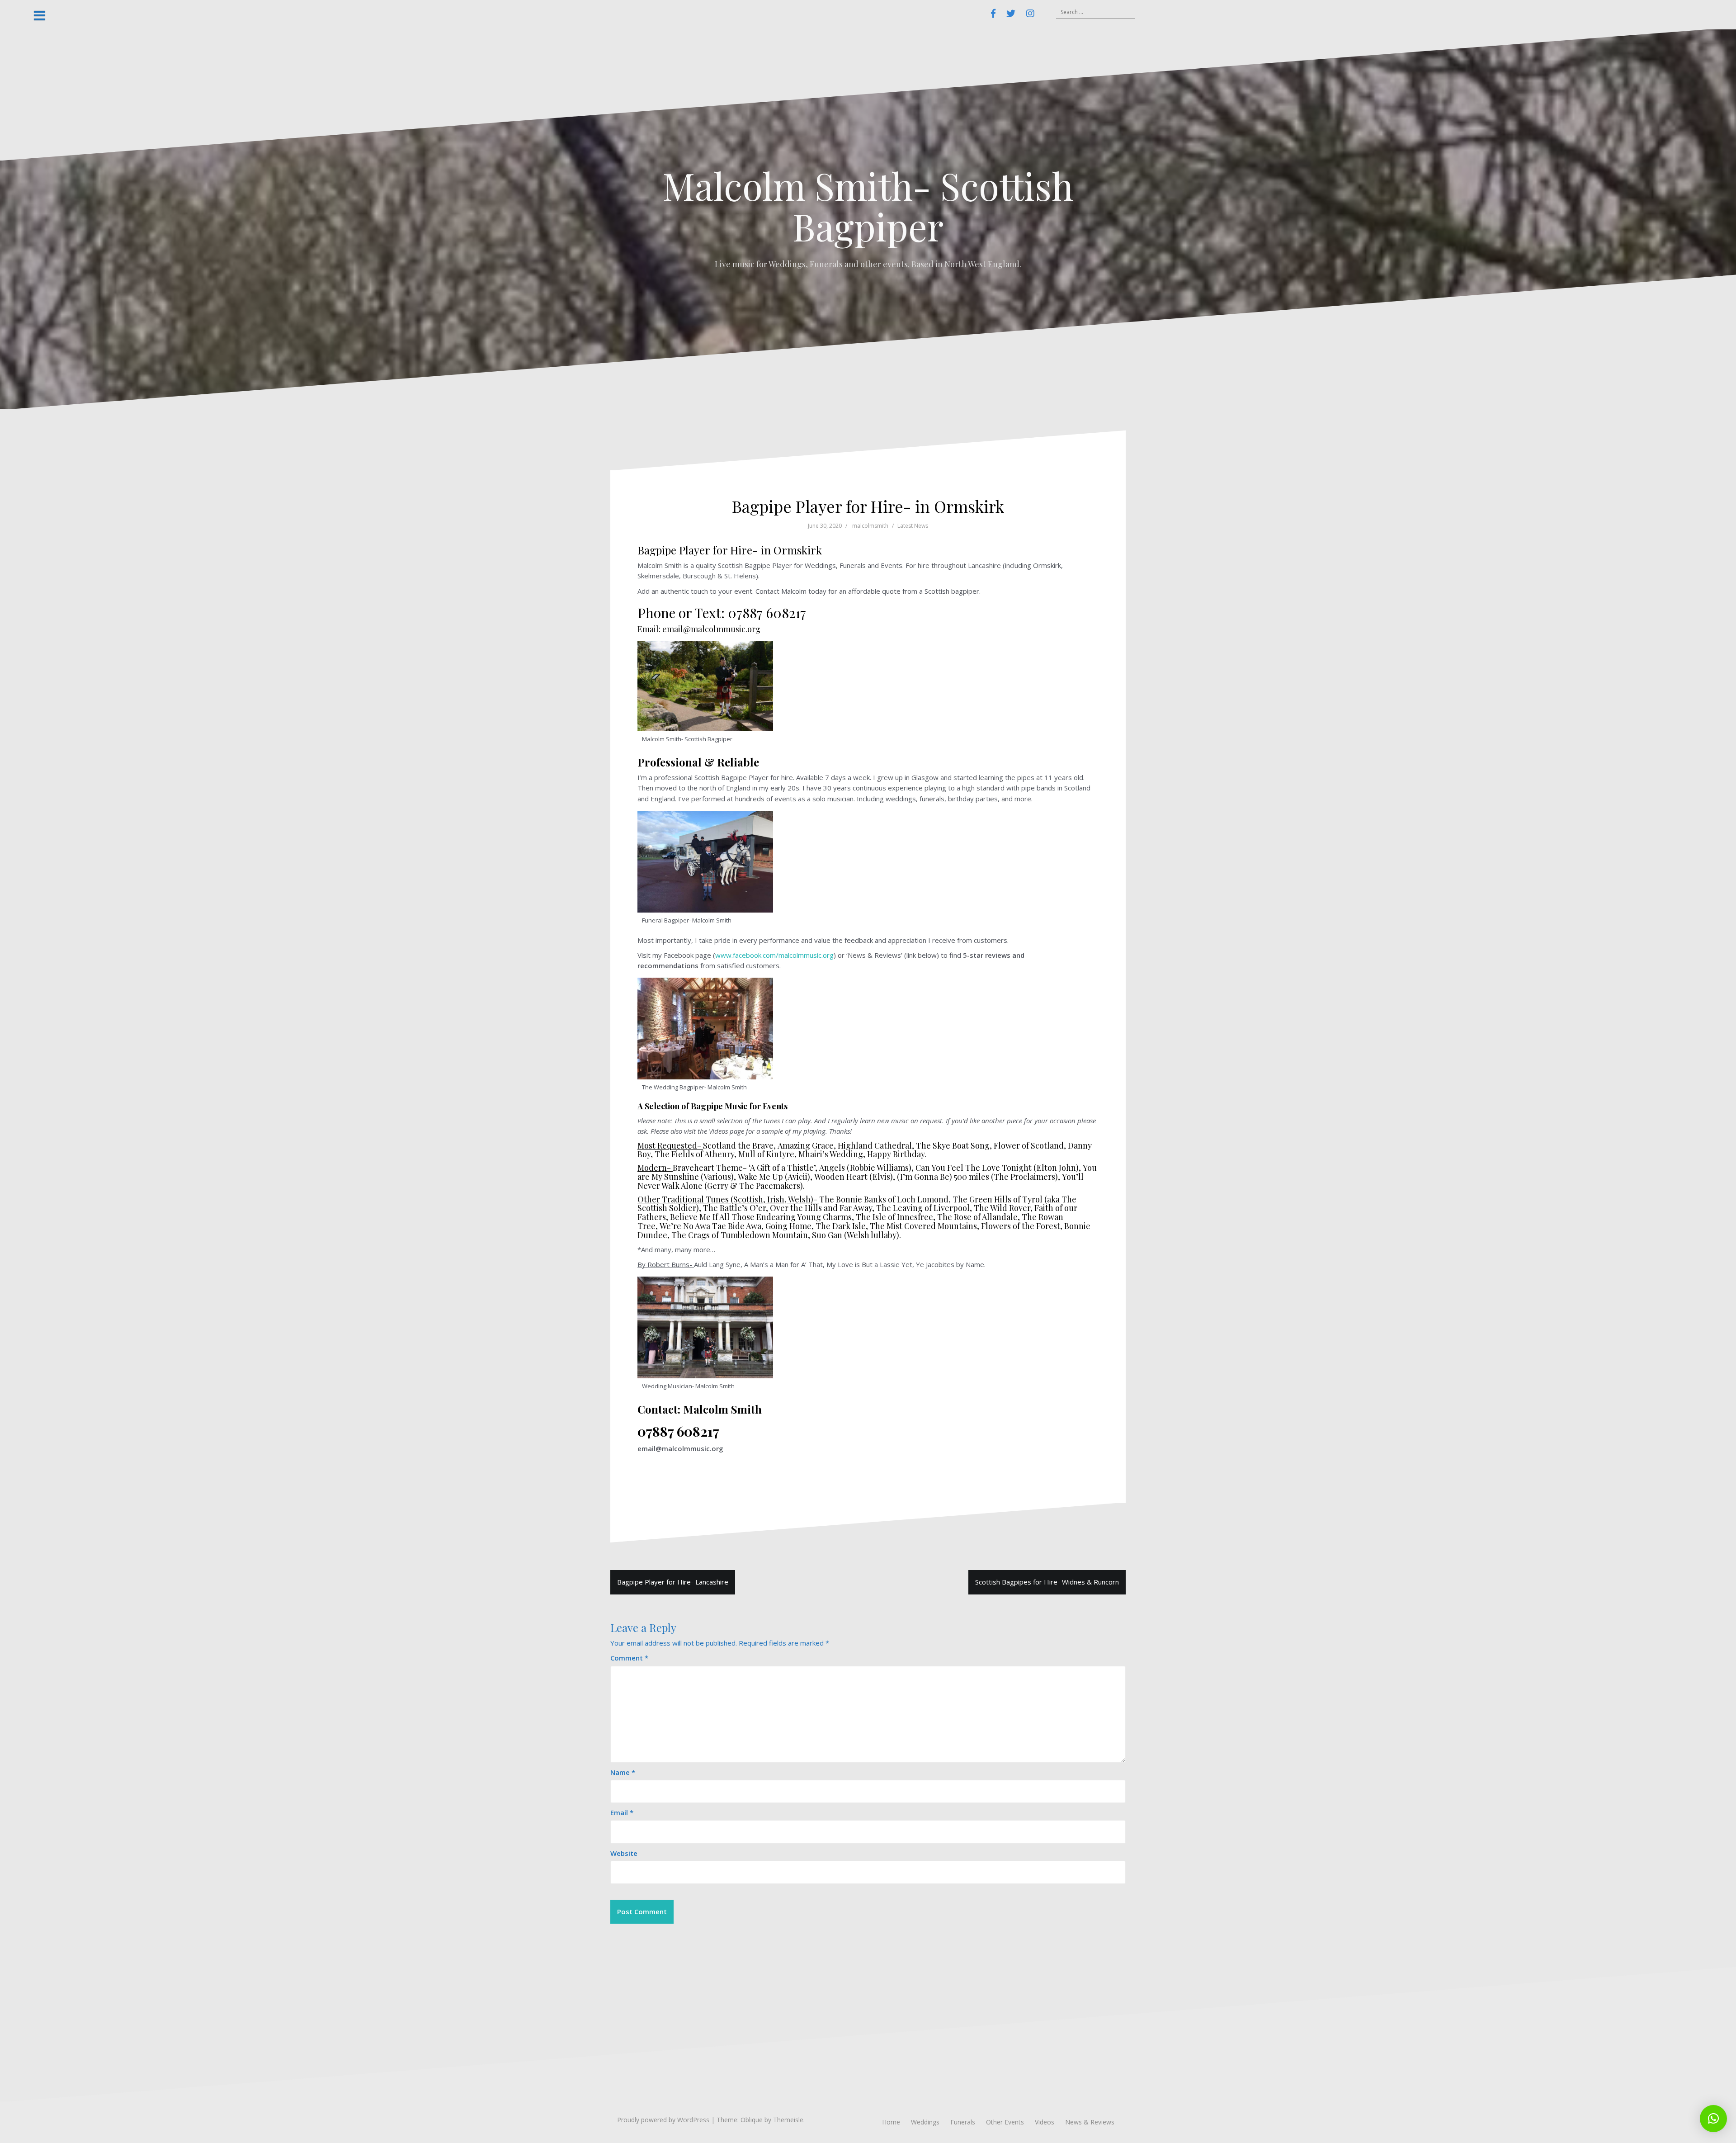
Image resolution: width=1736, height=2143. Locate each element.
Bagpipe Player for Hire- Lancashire (673, 1582)
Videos (1045, 2122)
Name (623, 1772)
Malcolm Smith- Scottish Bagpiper (868, 206)
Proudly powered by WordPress (663, 2120)
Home (891, 2122)
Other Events (1005, 2122)
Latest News (913, 526)
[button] (1713, 2119)
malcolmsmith (870, 526)
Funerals (963, 2122)
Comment (629, 1658)
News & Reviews (1090, 2122)
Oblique (752, 2120)
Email (622, 1812)
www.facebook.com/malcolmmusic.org (774, 955)
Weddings (925, 2122)
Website (624, 1853)
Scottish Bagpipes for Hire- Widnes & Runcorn (1047, 1582)
